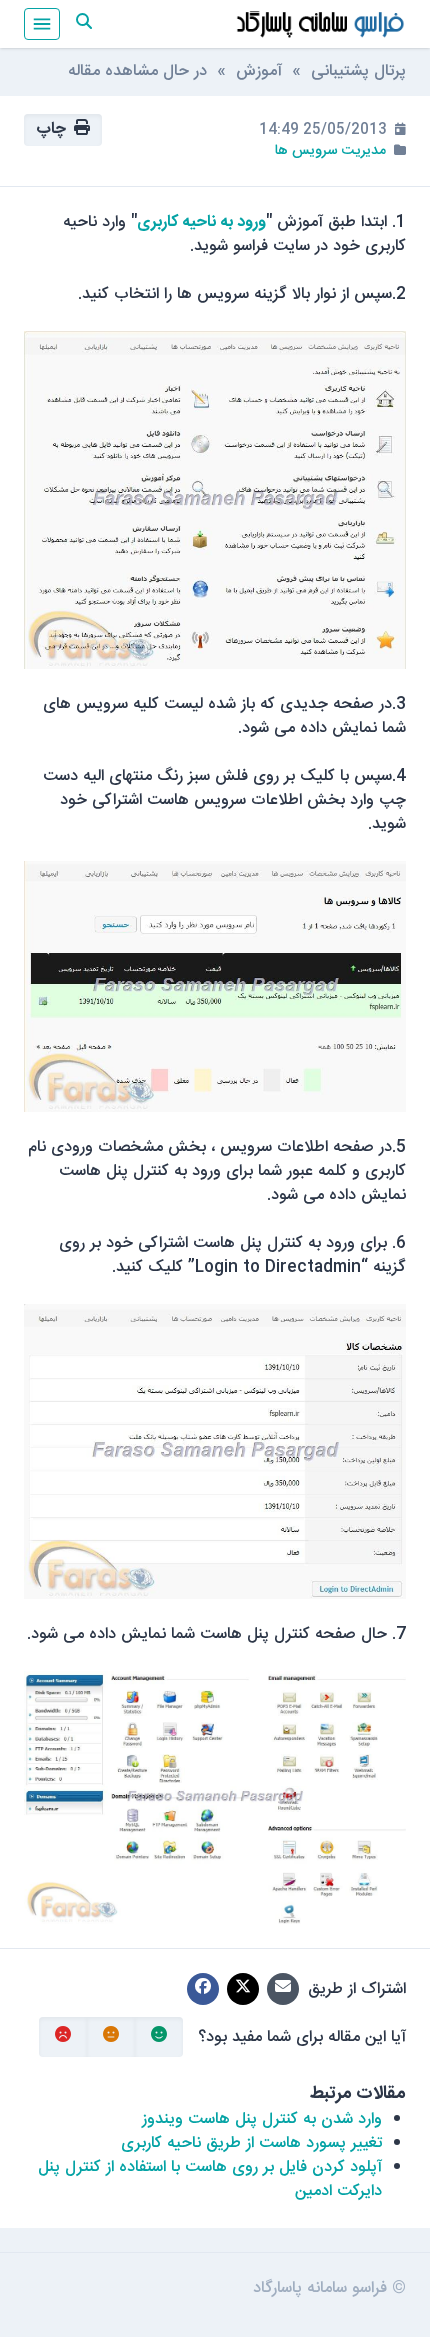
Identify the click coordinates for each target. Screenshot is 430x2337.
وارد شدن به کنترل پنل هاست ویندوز (262, 2119)
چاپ (55, 129)
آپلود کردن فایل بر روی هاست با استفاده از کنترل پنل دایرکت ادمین (210, 2179)
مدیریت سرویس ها (330, 151)
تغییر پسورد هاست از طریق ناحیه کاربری (251, 2143)
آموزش (259, 71)
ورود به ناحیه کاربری (201, 222)
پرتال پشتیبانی (358, 71)
